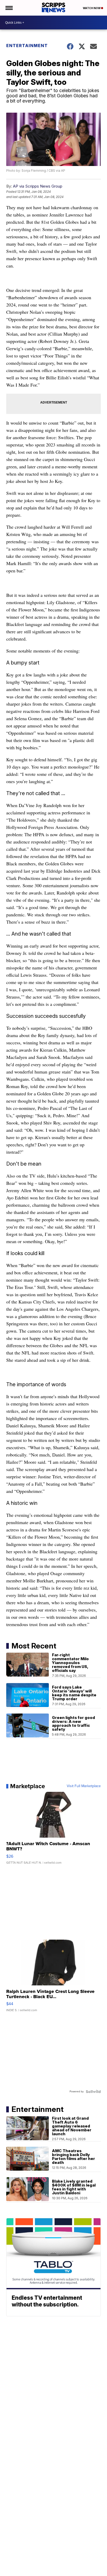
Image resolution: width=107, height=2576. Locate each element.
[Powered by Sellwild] (93, 2092)
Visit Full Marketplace (84, 1786)
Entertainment (27, 46)
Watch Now (92, 8)
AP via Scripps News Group (38, 186)
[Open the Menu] (9, 8)
